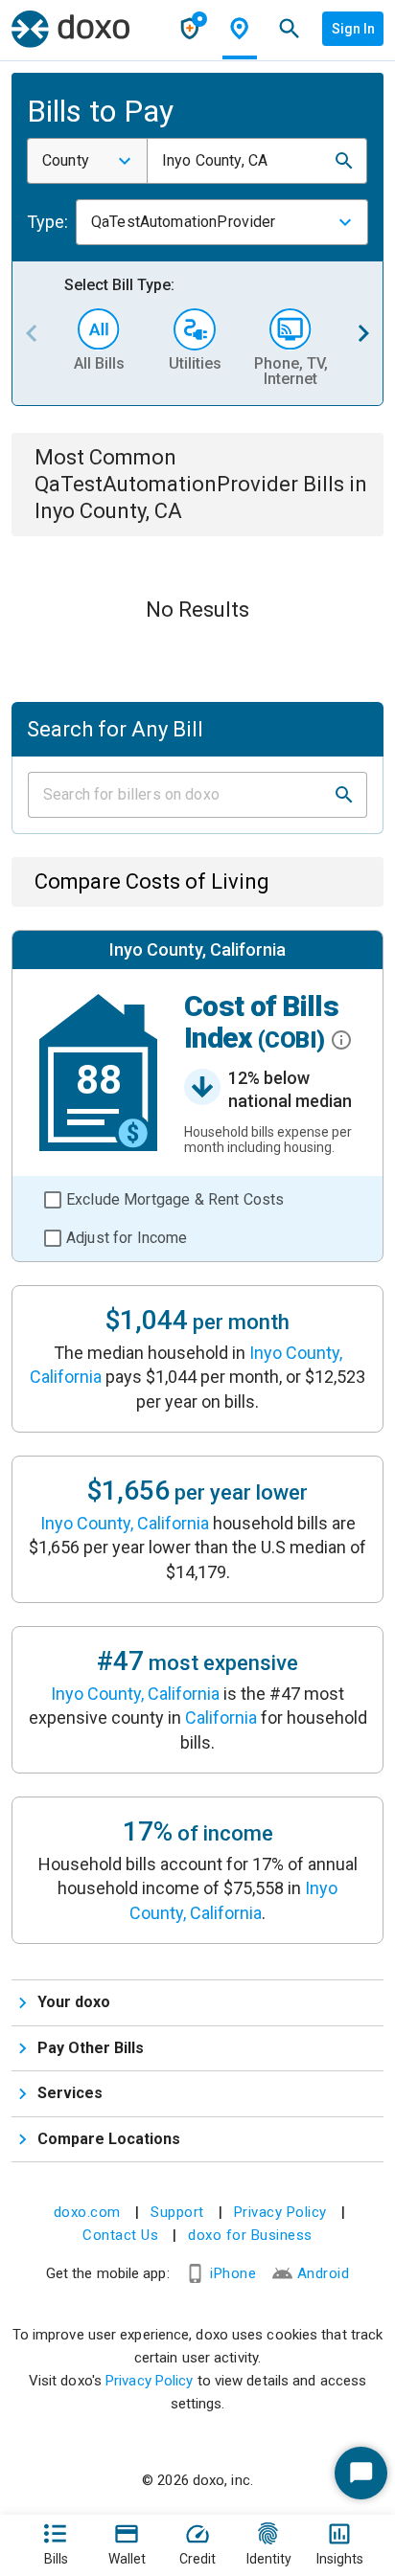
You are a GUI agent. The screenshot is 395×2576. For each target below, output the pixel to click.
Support (177, 2212)
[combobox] (87, 161)
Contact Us (120, 2235)
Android (324, 2273)
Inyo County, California (125, 1523)
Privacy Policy (280, 2212)
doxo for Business (250, 2235)
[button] (344, 161)
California (221, 1717)
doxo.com (87, 2212)
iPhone (233, 2273)
